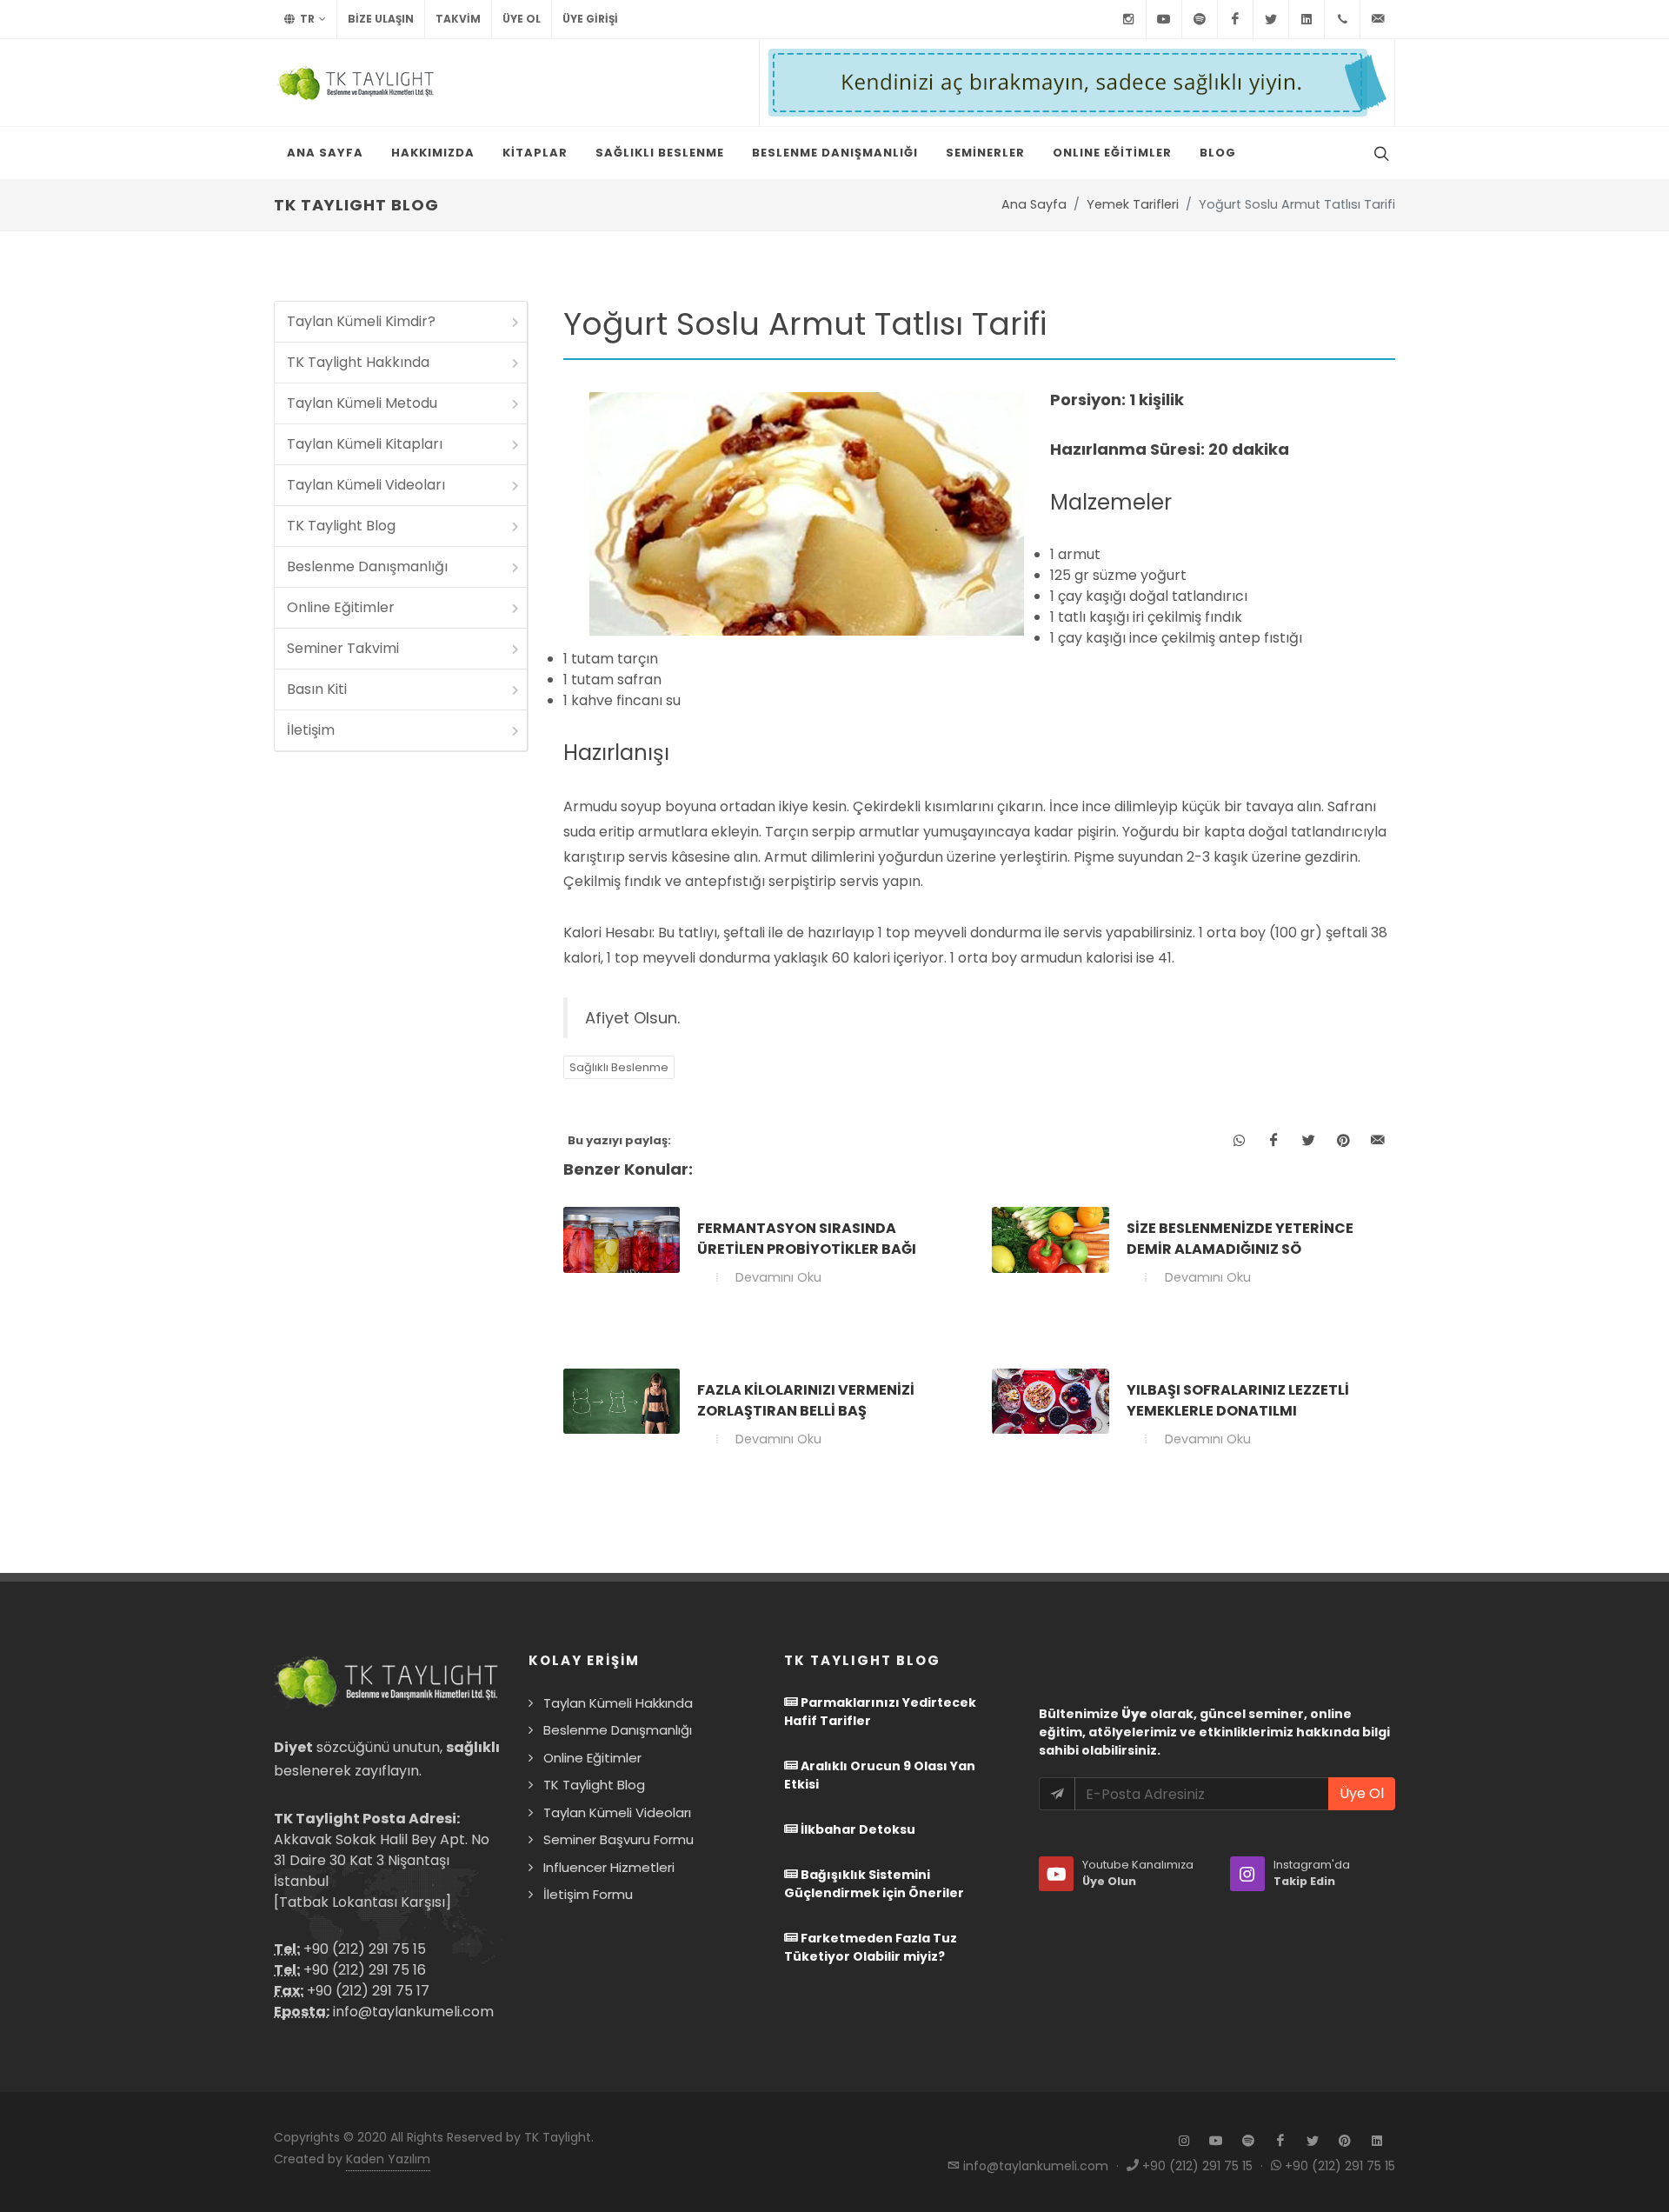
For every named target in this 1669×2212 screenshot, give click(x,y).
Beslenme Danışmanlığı (367, 566)
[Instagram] (1128, 19)
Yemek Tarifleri (1133, 204)
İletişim (311, 730)
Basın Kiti (317, 689)
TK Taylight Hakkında (358, 362)
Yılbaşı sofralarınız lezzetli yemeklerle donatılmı (1238, 1400)
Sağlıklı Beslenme (619, 1067)
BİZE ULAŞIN (381, 19)
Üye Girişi (590, 19)
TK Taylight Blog (341, 526)
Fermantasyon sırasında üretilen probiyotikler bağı (807, 1239)
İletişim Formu (588, 1894)
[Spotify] (1200, 19)
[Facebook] (1235, 19)
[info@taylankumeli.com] (1378, 19)
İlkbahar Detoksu (857, 1829)
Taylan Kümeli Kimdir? (361, 321)
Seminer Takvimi (343, 648)
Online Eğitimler (341, 607)
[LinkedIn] (1307, 19)
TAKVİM (458, 19)
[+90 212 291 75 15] (1342, 19)
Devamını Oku (777, 1277)
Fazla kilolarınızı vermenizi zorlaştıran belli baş (806, 1400)
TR (306, 19)
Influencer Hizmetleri (609, 1867)
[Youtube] (1164, 19)
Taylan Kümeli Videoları (366, 485)
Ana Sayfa (1034, 204)
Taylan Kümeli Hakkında (618, 1703)
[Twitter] (1271, 19)
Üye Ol (522, 19)
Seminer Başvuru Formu (618, 1839)
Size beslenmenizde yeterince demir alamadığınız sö (1240, 1239)
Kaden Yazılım (388, 2159)
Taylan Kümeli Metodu (362, 403)
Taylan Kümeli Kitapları (365, 444)
